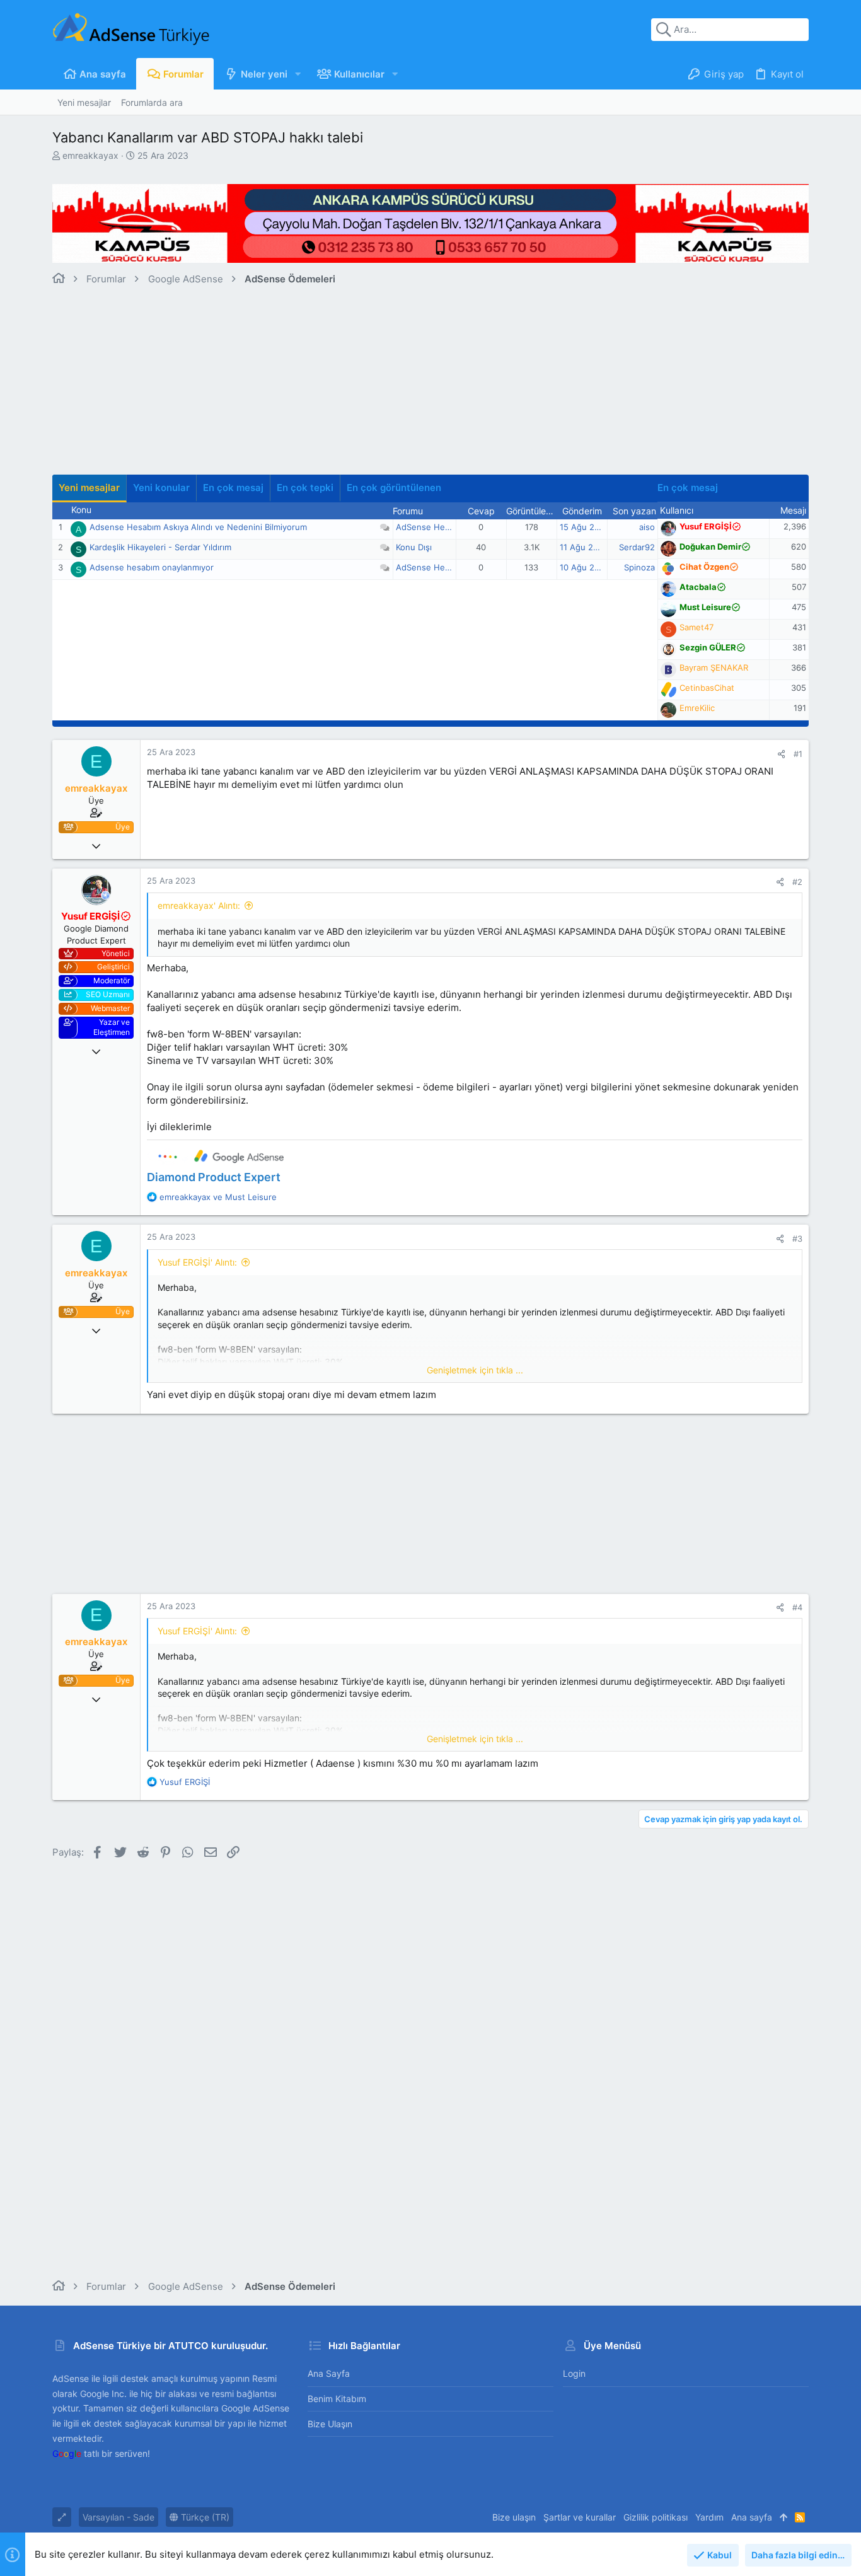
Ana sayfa (329, 2373)
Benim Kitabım (337, 2399)
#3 (797, 1239)
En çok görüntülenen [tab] (394, 488)
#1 (798, 754)
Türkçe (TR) (204, 2517)
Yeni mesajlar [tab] (89, 488)
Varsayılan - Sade (118, 2517)
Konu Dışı (414, 547)
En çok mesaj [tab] (233, 488)
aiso (647, 527)
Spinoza (639, 567)
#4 (797, 1607)
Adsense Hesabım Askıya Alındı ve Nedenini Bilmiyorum (198, 527)
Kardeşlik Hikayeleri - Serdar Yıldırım (160, 547)
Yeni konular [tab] (161, 488)
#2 (797, 882)
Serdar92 (637, 547)
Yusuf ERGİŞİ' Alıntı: (197, 1262)
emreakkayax (90, 155)
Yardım (709, 2517)
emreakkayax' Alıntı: (199, 905)
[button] (298, 74)
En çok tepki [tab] (305, 488)
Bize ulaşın (330, 2424)
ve (218, 1197)
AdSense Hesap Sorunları (446, 527)
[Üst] (783, 2517)
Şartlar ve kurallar (580, 2517)
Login (574, 2373)
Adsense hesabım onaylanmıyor (152, 567)
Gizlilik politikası (656, 2517)
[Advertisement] (430, 386)
